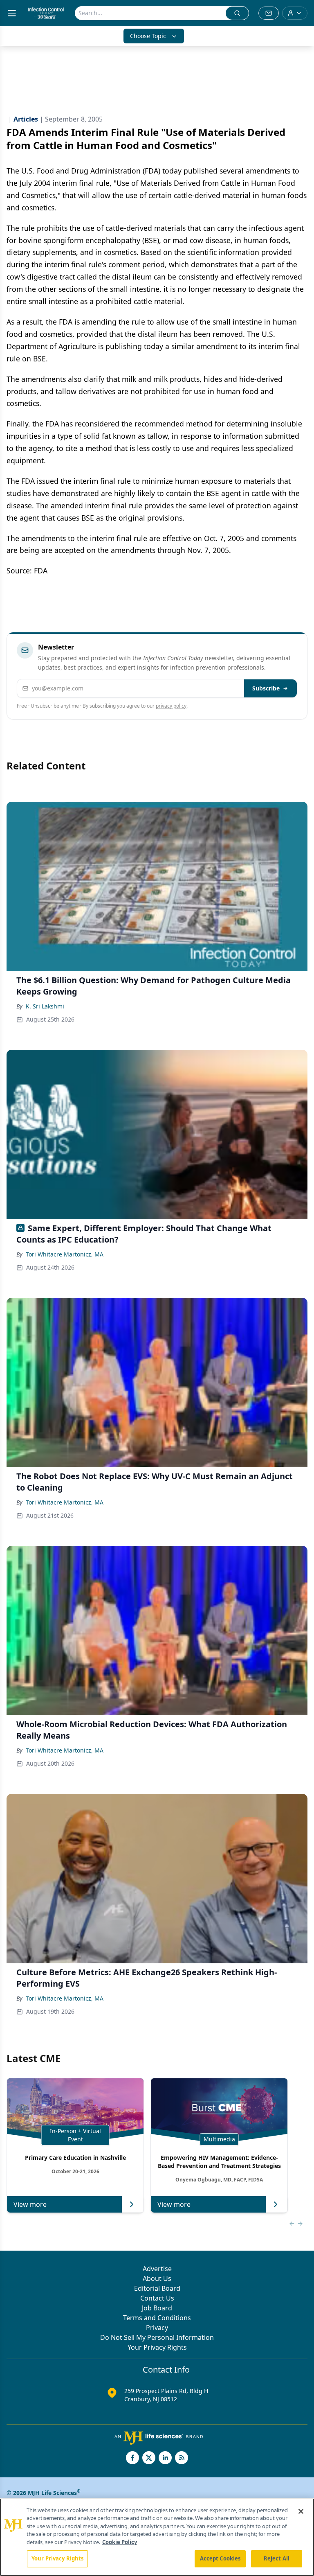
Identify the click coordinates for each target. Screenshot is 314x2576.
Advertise (157, 2269)
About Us (157, 2278)
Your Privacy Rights (157, 2347)
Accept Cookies (220, 2558)
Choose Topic (148, 36)
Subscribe (266, 688)
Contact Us (157, 2298)
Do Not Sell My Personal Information (157, 2337)
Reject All (277, 2558)
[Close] (301, 2511)
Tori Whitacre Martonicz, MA (65, 1254)
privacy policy (171, 706)
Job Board (157, 2308)
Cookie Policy (120, 2542)
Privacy (157, 2328)
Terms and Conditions (157, 2318)
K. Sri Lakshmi (45, 1006)
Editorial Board (157, 2288)
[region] (157, 2537)
